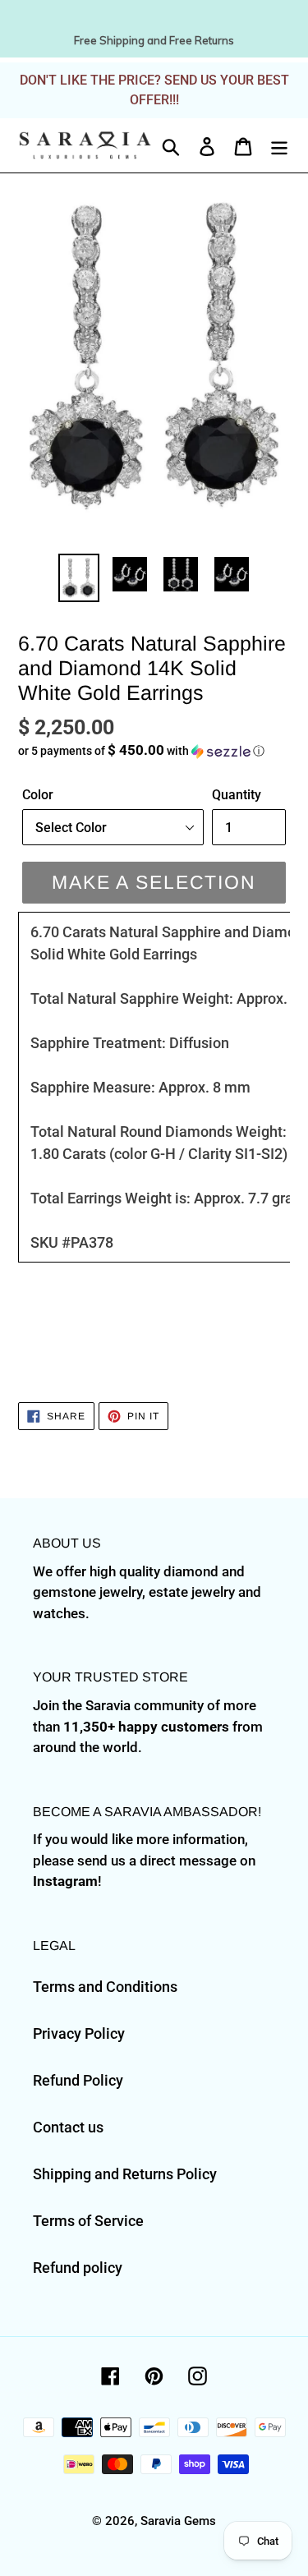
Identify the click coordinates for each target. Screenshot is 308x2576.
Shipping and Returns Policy (125, 2174)
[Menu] (279, 145)
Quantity (237, 795)
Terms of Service (88, 2221)
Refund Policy (78, 2080)
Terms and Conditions (105, 1987)
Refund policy (78, 2268)
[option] (79, 578)
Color (38, 795)
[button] (154, 751)
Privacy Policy (79, 2033)
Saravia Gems (178, 2521)
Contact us (68, 2127)
